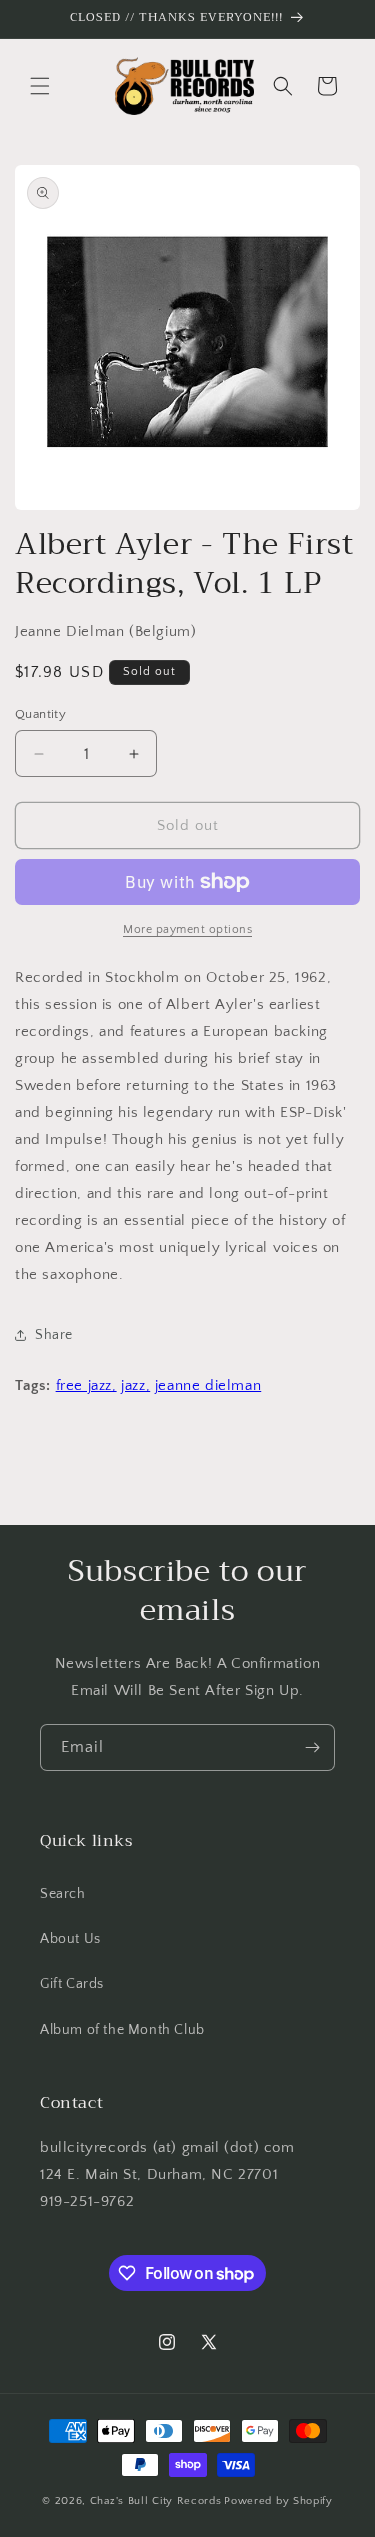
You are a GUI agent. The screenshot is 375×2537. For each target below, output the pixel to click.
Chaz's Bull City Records (156, 2501)
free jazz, (86, 1385)
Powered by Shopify (278, 2501)
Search (63, 1894)
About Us (70, 1939)
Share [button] (54, 1335)
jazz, (135, 1385)
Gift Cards (72, 1984)
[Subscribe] (312, 1747)
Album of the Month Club (122, 2030)
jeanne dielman (208, 1385)
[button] (40, 86)
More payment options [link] (187, 929)
